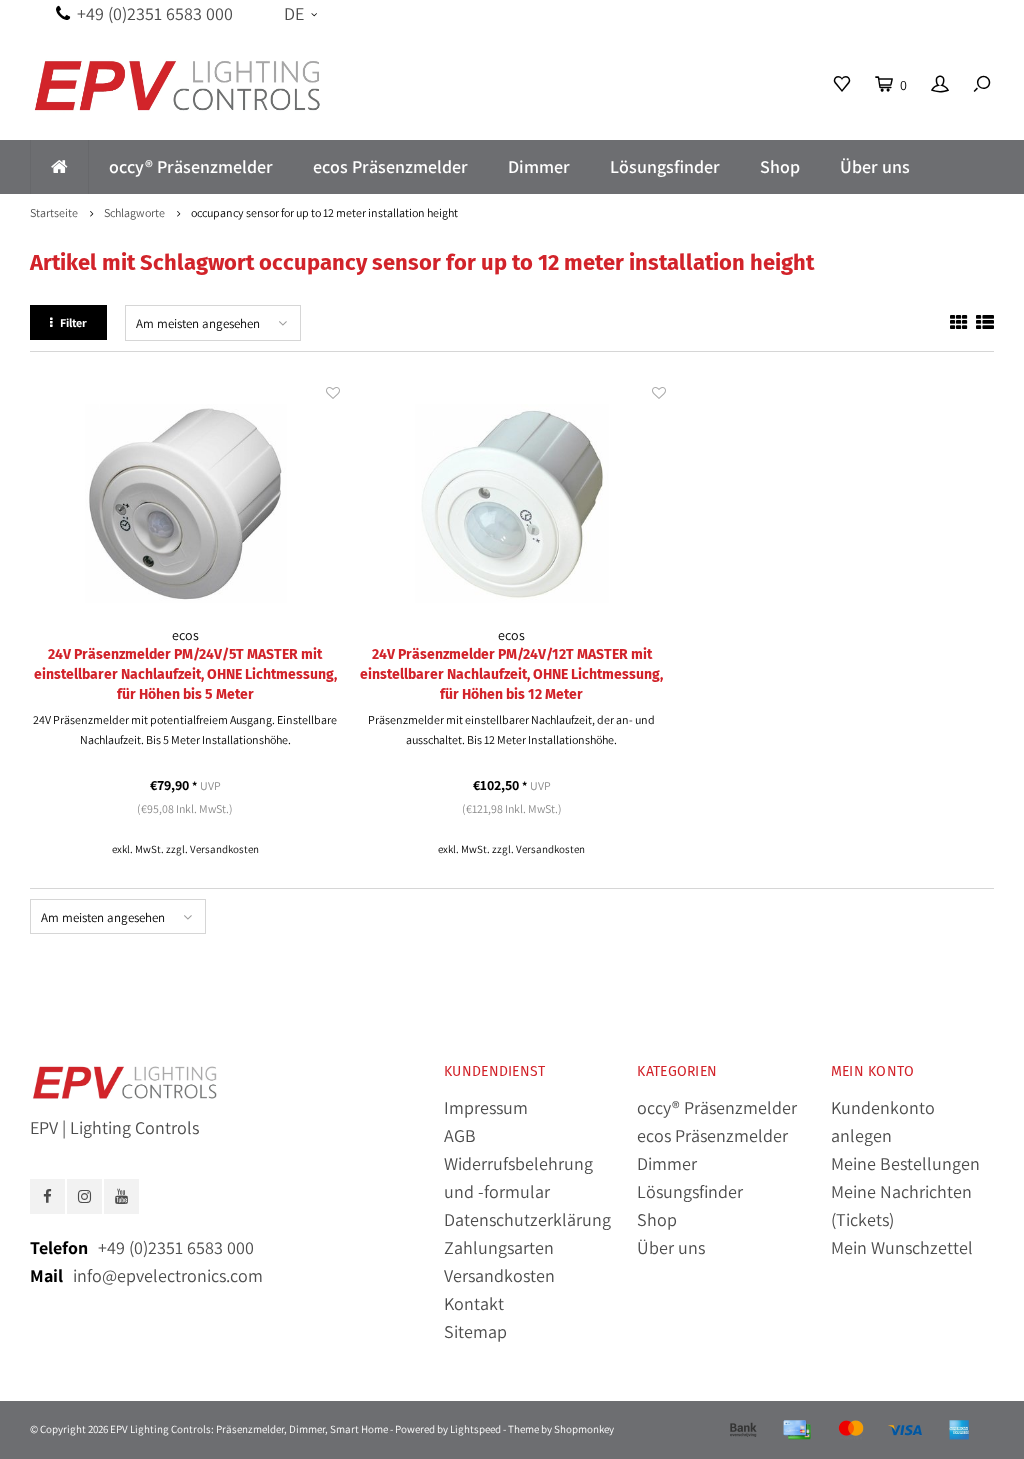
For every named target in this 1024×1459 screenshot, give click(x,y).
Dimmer (539, 166)
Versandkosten (224, 849)
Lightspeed (475, 1429)
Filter (73, 322)
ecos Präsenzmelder (390, 166)
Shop (780, 166)
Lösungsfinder (665, 166)
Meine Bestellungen (905, 1163)
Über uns (875, 166)
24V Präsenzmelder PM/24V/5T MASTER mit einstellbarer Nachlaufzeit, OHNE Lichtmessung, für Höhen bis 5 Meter (185, 674)
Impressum (486, 1107)
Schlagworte (134, 212)
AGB (460, 1135)
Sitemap (475, 1331)
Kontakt (474, 1303)
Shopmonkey (584, 1429)
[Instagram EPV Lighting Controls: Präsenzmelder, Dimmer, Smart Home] (84, 1196)
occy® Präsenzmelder (191, 166)
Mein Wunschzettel (902, 1247)
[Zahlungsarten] (743, 1430)
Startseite (54, 212)
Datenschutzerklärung (527, 1219)
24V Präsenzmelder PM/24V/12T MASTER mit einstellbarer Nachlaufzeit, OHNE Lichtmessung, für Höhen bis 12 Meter (511, 674)
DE (294, 13)
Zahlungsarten (499, 1247)
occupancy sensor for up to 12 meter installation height (324, 212)
